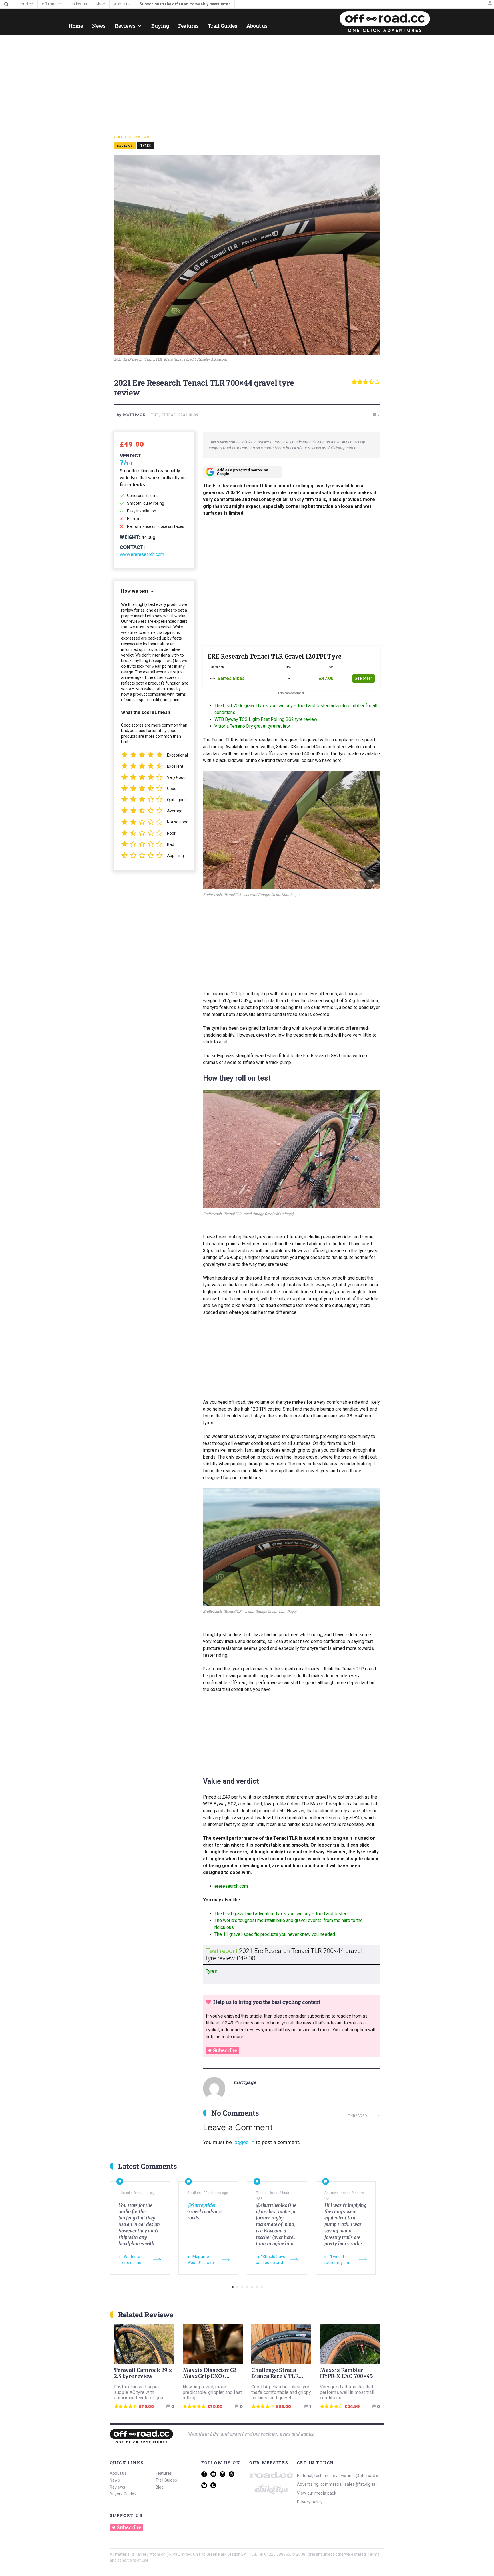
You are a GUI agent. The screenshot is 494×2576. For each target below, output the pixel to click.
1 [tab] (233, 2287)
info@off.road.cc (364, 2476)
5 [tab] (252, 2287)
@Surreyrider (202, 2205)
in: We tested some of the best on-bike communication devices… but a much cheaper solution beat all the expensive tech (133, 2260)
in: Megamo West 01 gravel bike (201, 2260)
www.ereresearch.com (142, 554)
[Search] (6, 4)
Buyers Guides (123, 2494)
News (115, 2480)
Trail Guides (166, 2480)
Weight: (130, 537)
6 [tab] (257, 2287)
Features (164, 2473)
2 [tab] (237, 2287)
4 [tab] (247, 2287)
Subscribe (225, 2050)
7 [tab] (262, 2287)
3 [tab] (242, 2287)
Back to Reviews (134, 137)
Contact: (132, 547)
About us (118, 2473)
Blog (160, 2487)
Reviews (118, 2487)
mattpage (245, 2082)
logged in (244, 2142)
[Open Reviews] (140, 26)
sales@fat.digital (361, 2484)
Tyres (146, 146)
